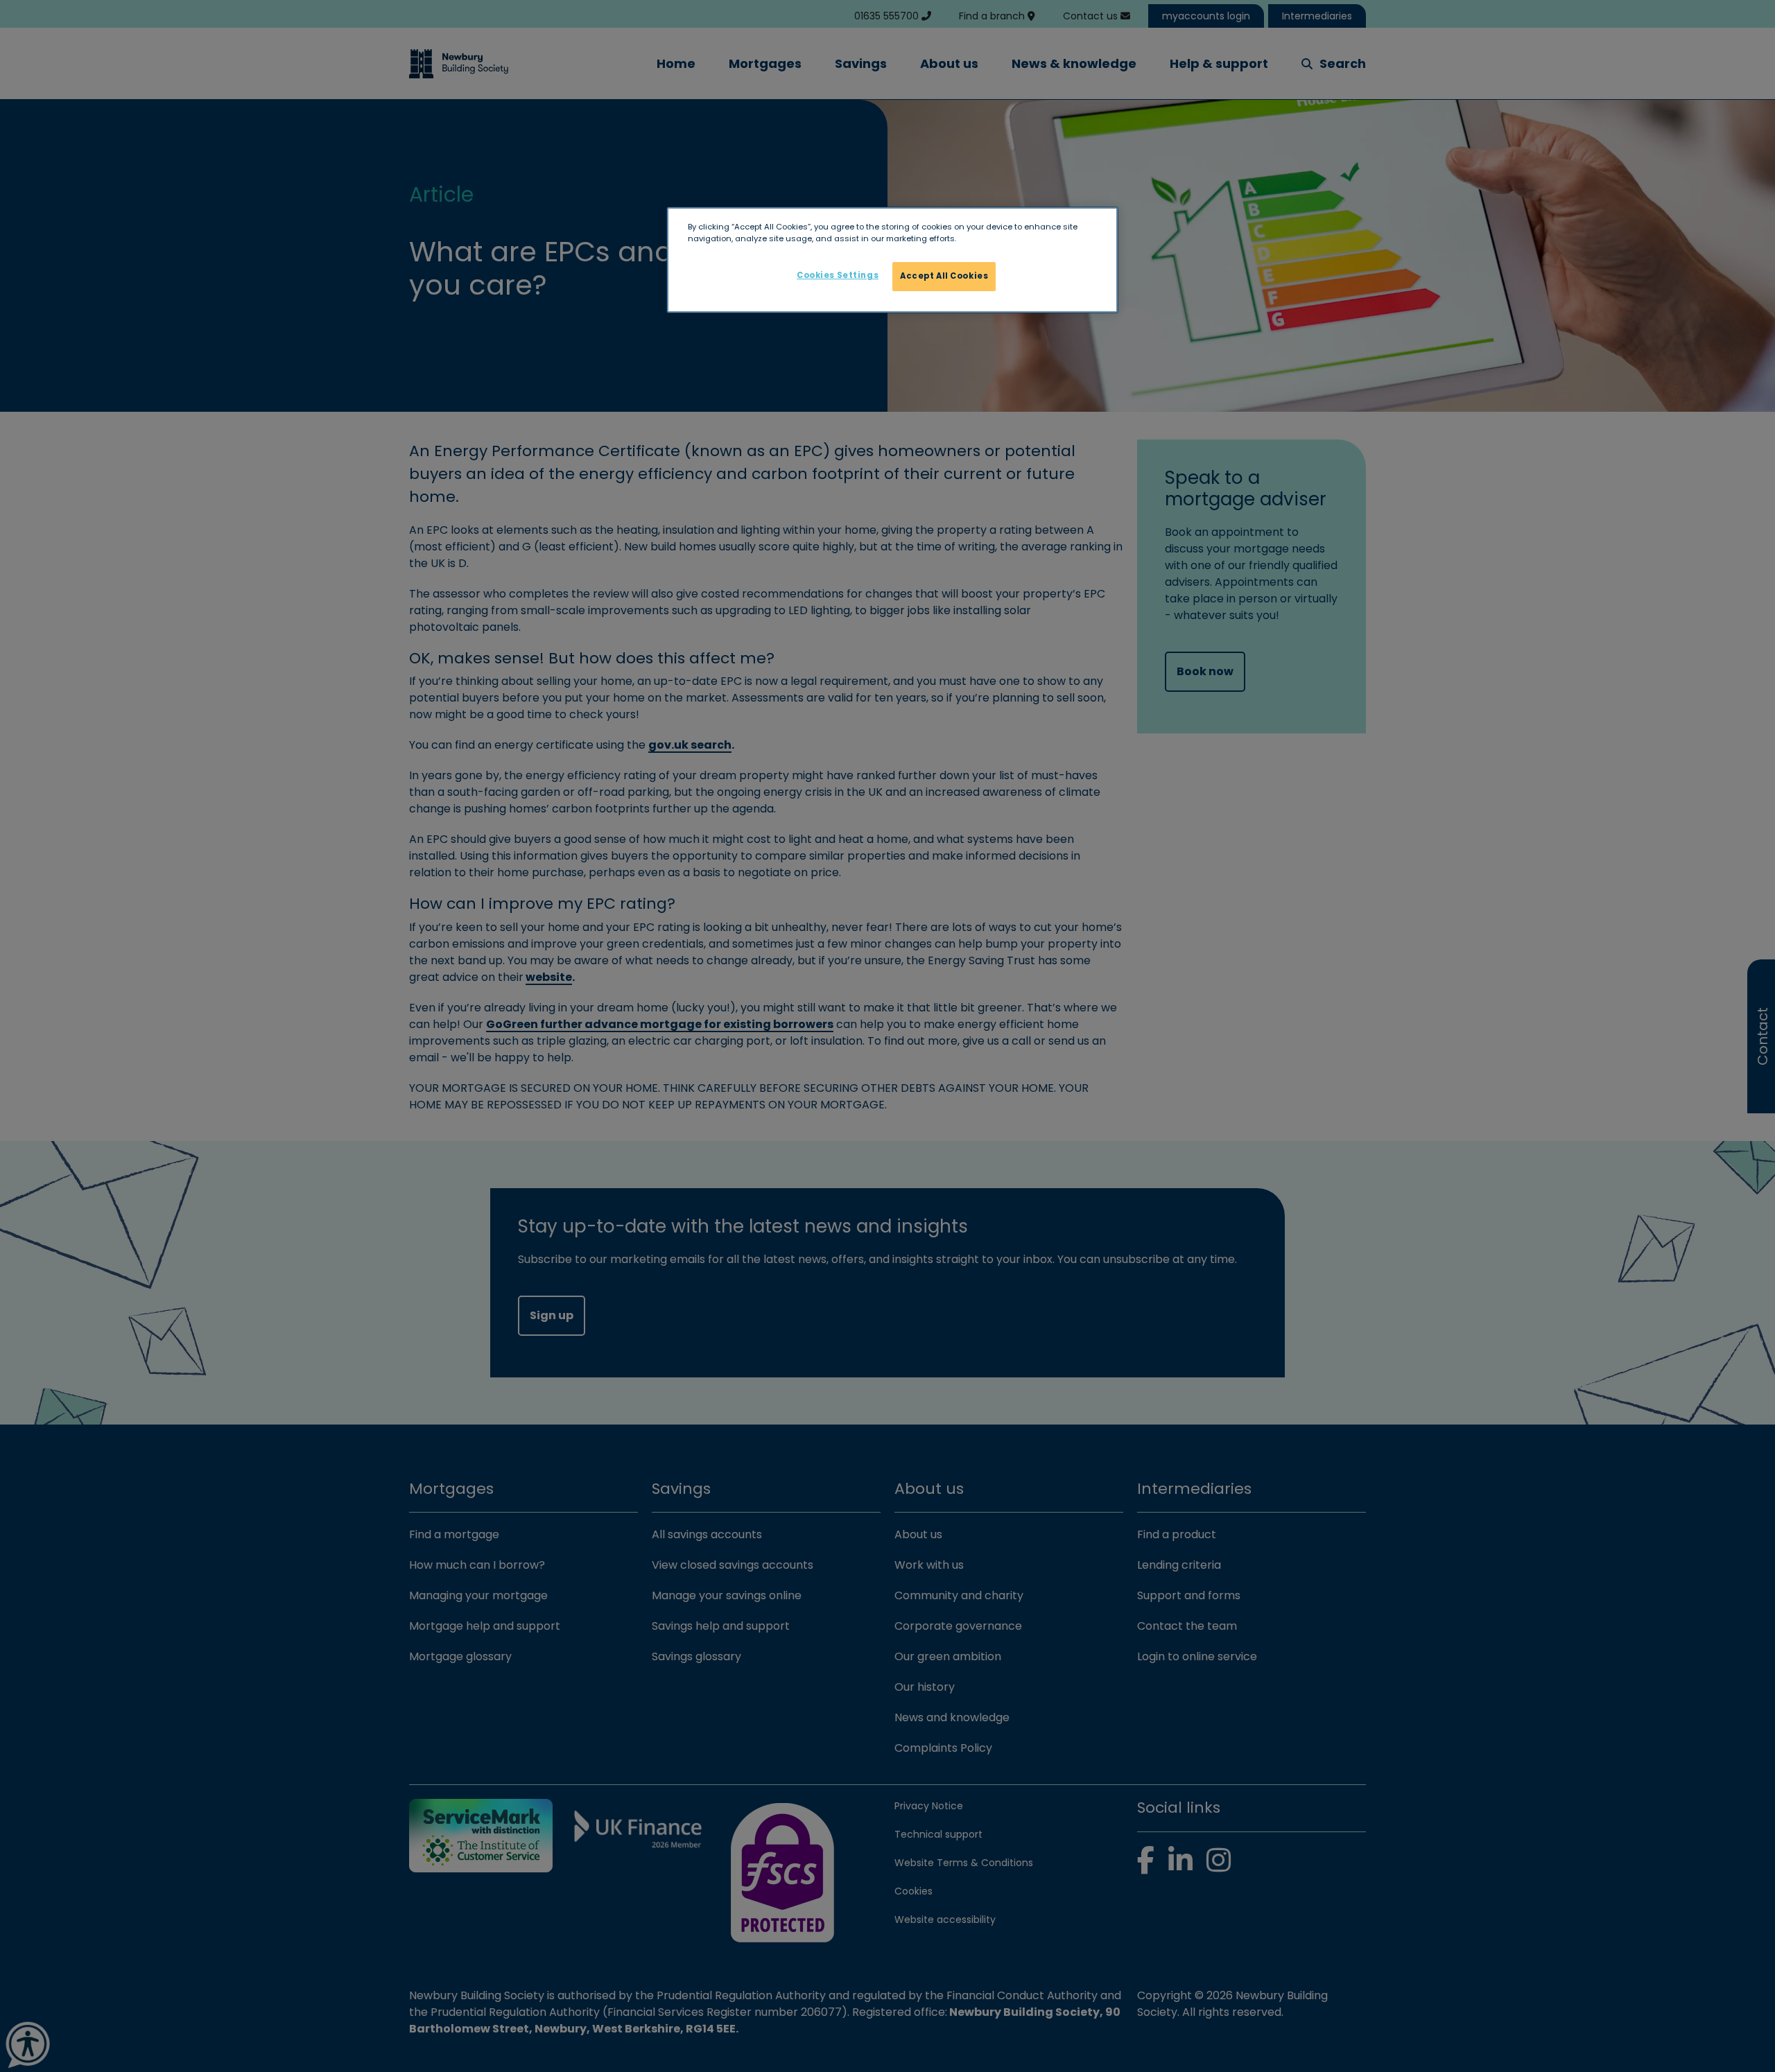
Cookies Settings (838, 275)
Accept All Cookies (944, 276)
